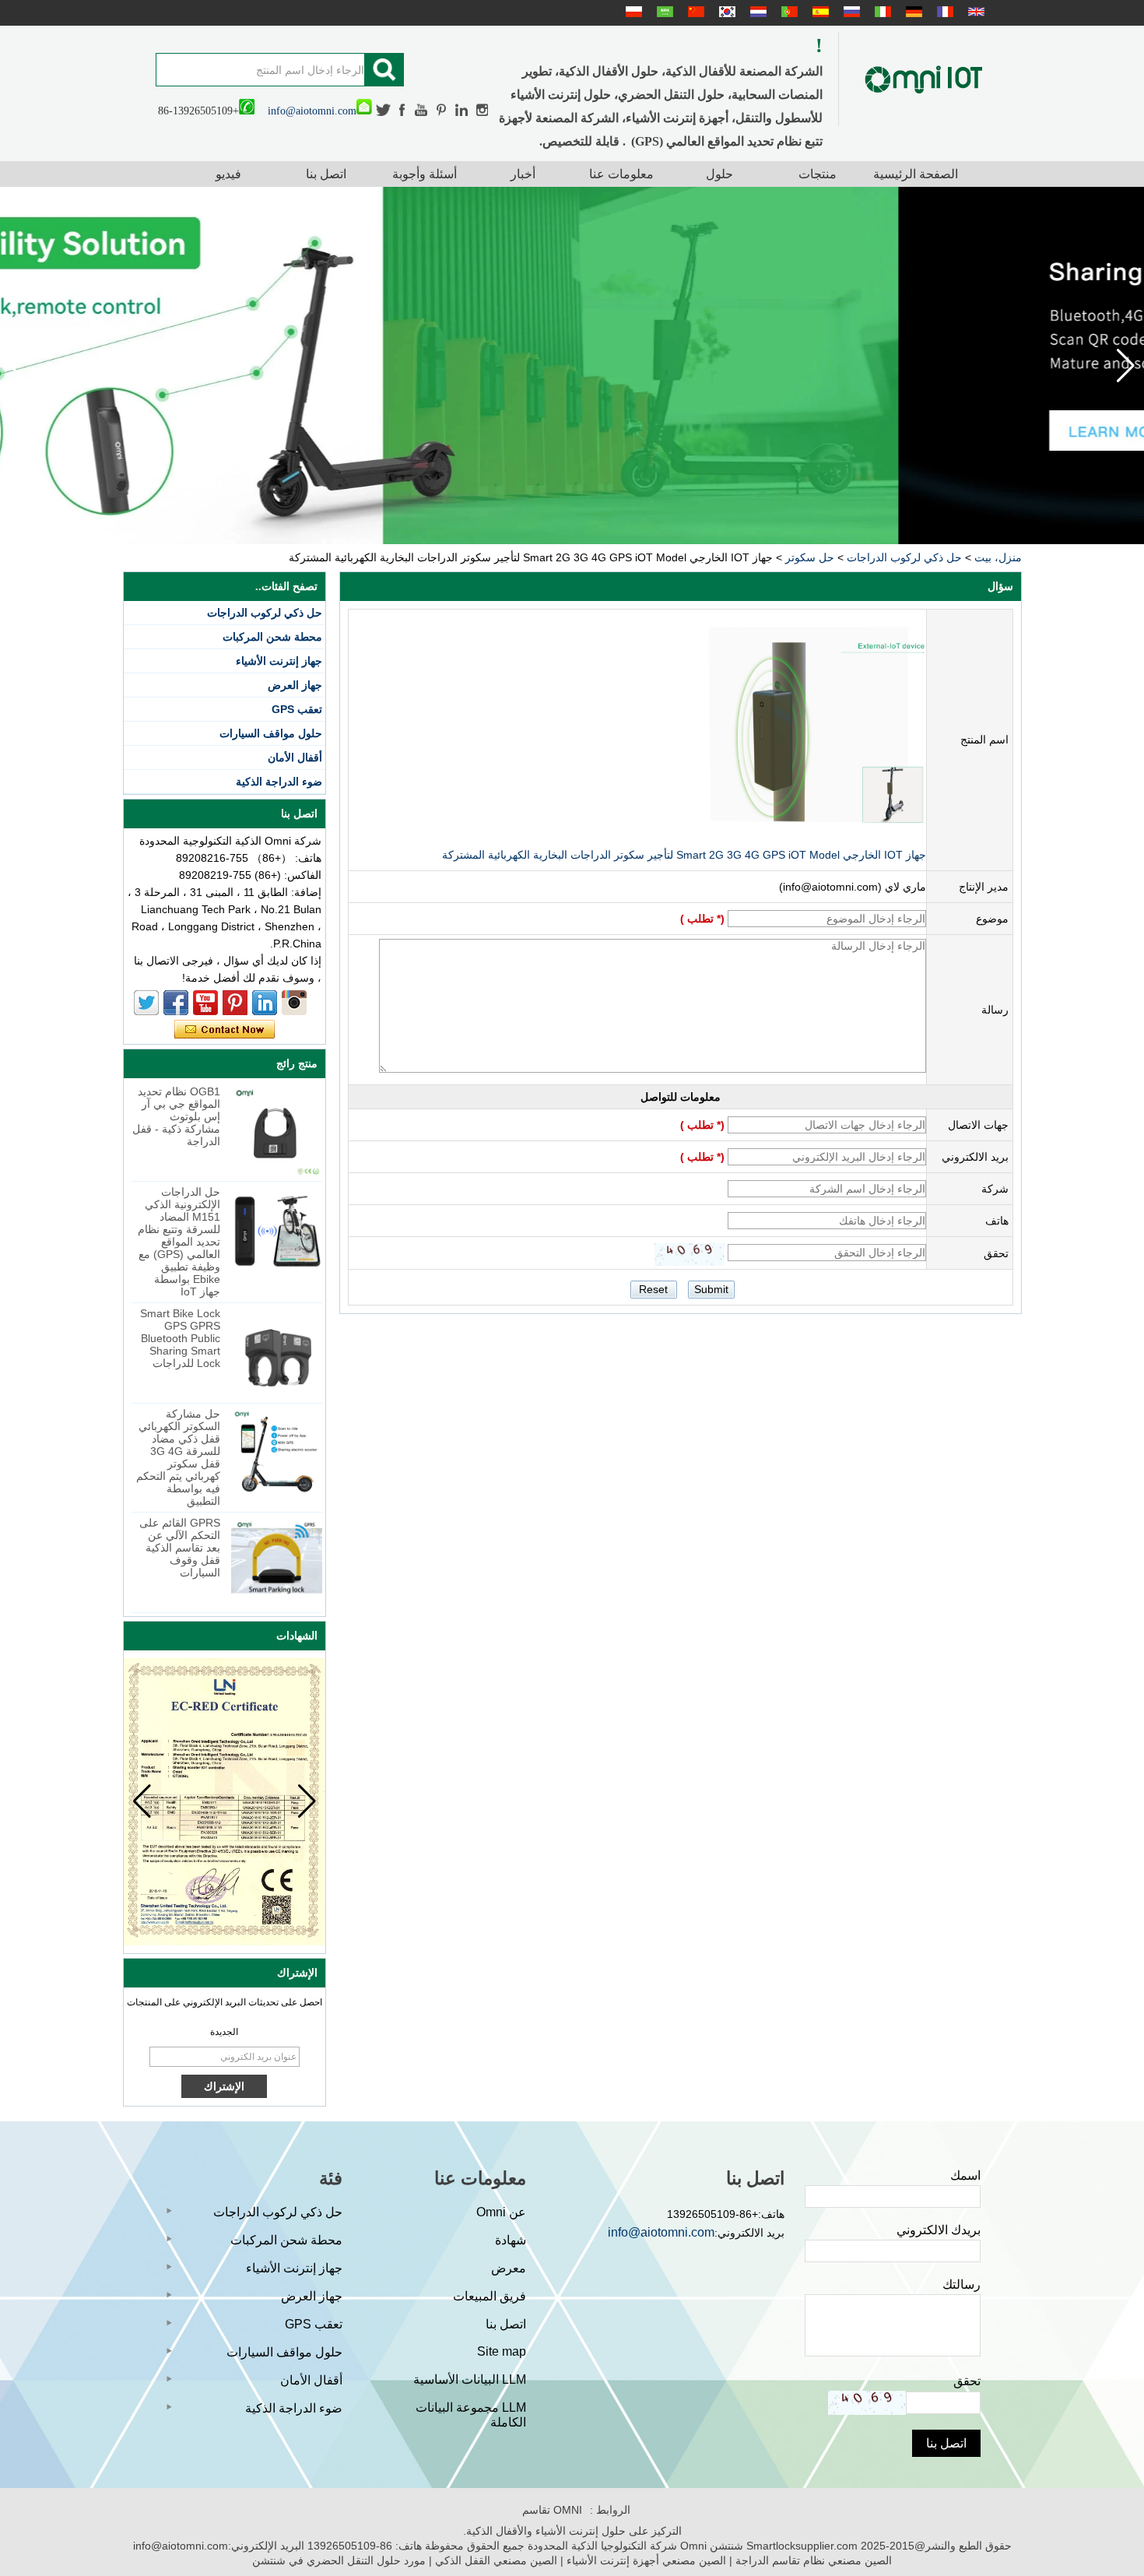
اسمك (965, 2175)
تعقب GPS (297, 709)
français (943, 12)
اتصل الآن (225, 1030)
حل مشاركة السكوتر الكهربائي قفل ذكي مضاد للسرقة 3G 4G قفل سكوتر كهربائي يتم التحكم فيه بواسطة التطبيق (178, 1457)
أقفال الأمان (295, 757)
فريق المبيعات (490, 2296)
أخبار (523, 174)
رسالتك (962, 2284)
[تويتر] (384, 110)
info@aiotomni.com (312, 111)
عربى (663, 12)
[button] (18, 366)
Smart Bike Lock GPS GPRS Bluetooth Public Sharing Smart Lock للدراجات (180, 1338)
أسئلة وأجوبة (425, 174)
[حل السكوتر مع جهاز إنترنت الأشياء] (572, 365)
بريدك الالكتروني (939, 2230)
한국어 (725, 12)
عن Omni (501, 2212)
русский (850, 12)
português (788, 12)
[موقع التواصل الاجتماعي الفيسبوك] (403, 110)
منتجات (818, 174)
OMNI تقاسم (552, 2510)
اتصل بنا (326, 174)
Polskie (632, 12)
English (974, 12)
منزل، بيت (998, 557)
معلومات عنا (621, 174)
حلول (719, 174)
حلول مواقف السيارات (271, 733)
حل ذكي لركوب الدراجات (904, 557)
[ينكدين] (462, 110)
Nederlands (756, 12)
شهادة (511, 2240)
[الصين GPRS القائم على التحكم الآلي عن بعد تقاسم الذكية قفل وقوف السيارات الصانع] (277, 1562)
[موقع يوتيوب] (422, 110)
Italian (881, 12)
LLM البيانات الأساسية (470, 2379)
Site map (502, 2351)
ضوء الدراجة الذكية (279, 782)
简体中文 (694, 12)
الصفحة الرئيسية (916, 174)
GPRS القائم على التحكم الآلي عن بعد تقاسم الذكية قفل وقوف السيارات (180, 1548)
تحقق (967, 2381)
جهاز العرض (295, 685)
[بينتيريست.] (442, 110)
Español (819, 12)
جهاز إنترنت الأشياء (279, 661)
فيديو (228, 174)
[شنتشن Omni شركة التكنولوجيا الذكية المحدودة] (924, 79)
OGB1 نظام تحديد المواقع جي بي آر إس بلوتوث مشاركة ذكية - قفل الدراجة (176, 1116)
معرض (509, 2268)
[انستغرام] (482, 110)
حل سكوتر (810, 557)
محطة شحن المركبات (272, 637)
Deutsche (912, 12)
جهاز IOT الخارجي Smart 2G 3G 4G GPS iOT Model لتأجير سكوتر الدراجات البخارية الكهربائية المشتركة (684, 855)
